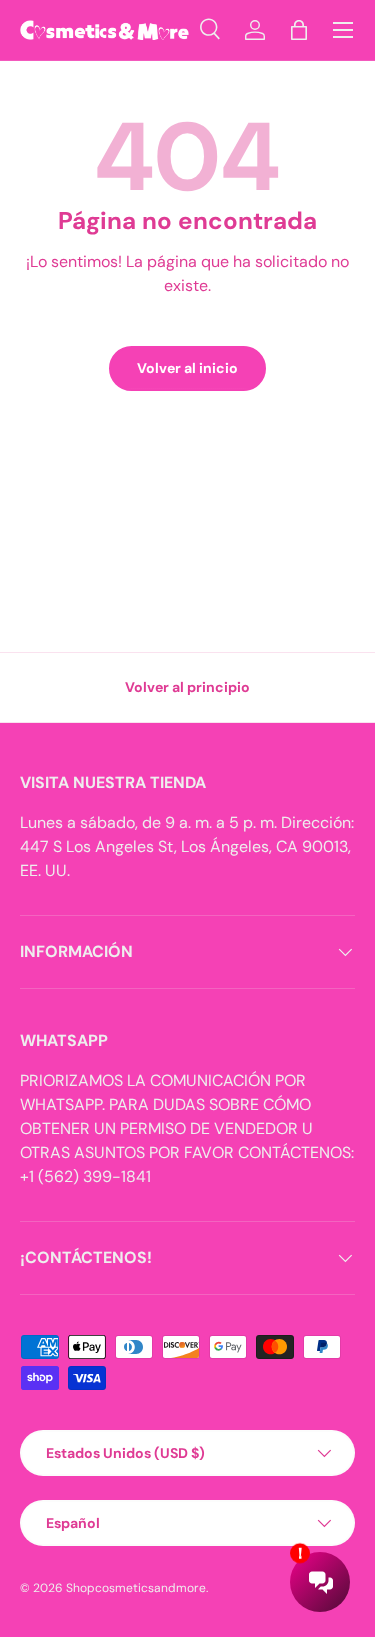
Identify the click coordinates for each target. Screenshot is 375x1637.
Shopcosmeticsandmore (136, 1588)
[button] (299, 30)
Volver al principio (187, 687)
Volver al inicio (187, 368)
